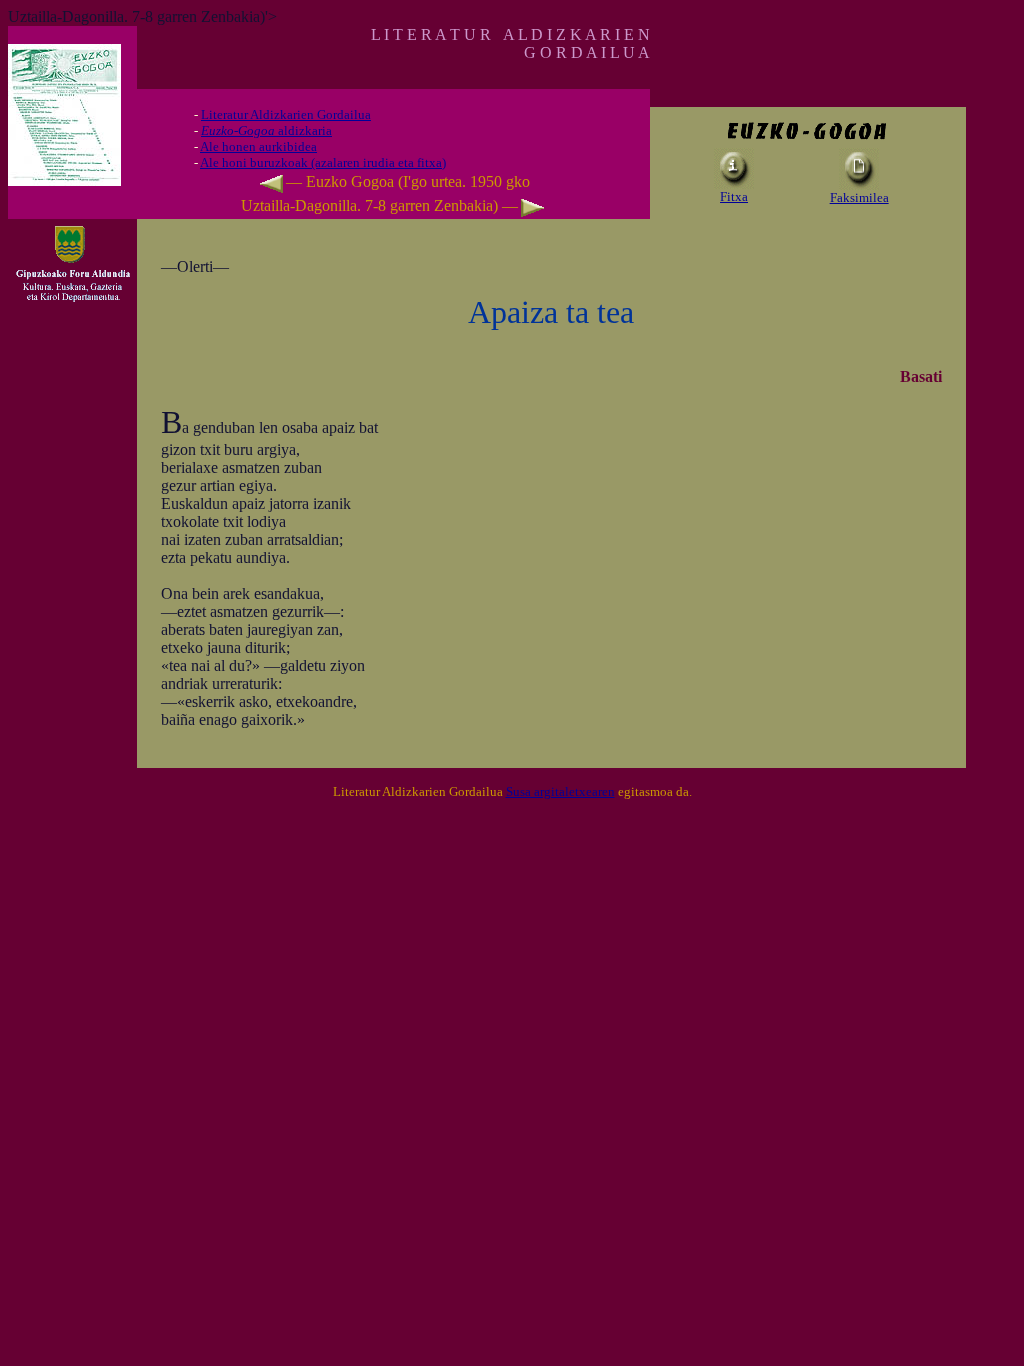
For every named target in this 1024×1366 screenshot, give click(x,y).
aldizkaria (266, 130)
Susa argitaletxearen (560, 791)
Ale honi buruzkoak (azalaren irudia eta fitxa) (323, 162)
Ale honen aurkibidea (258, 146)
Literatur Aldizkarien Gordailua (286, 114)
